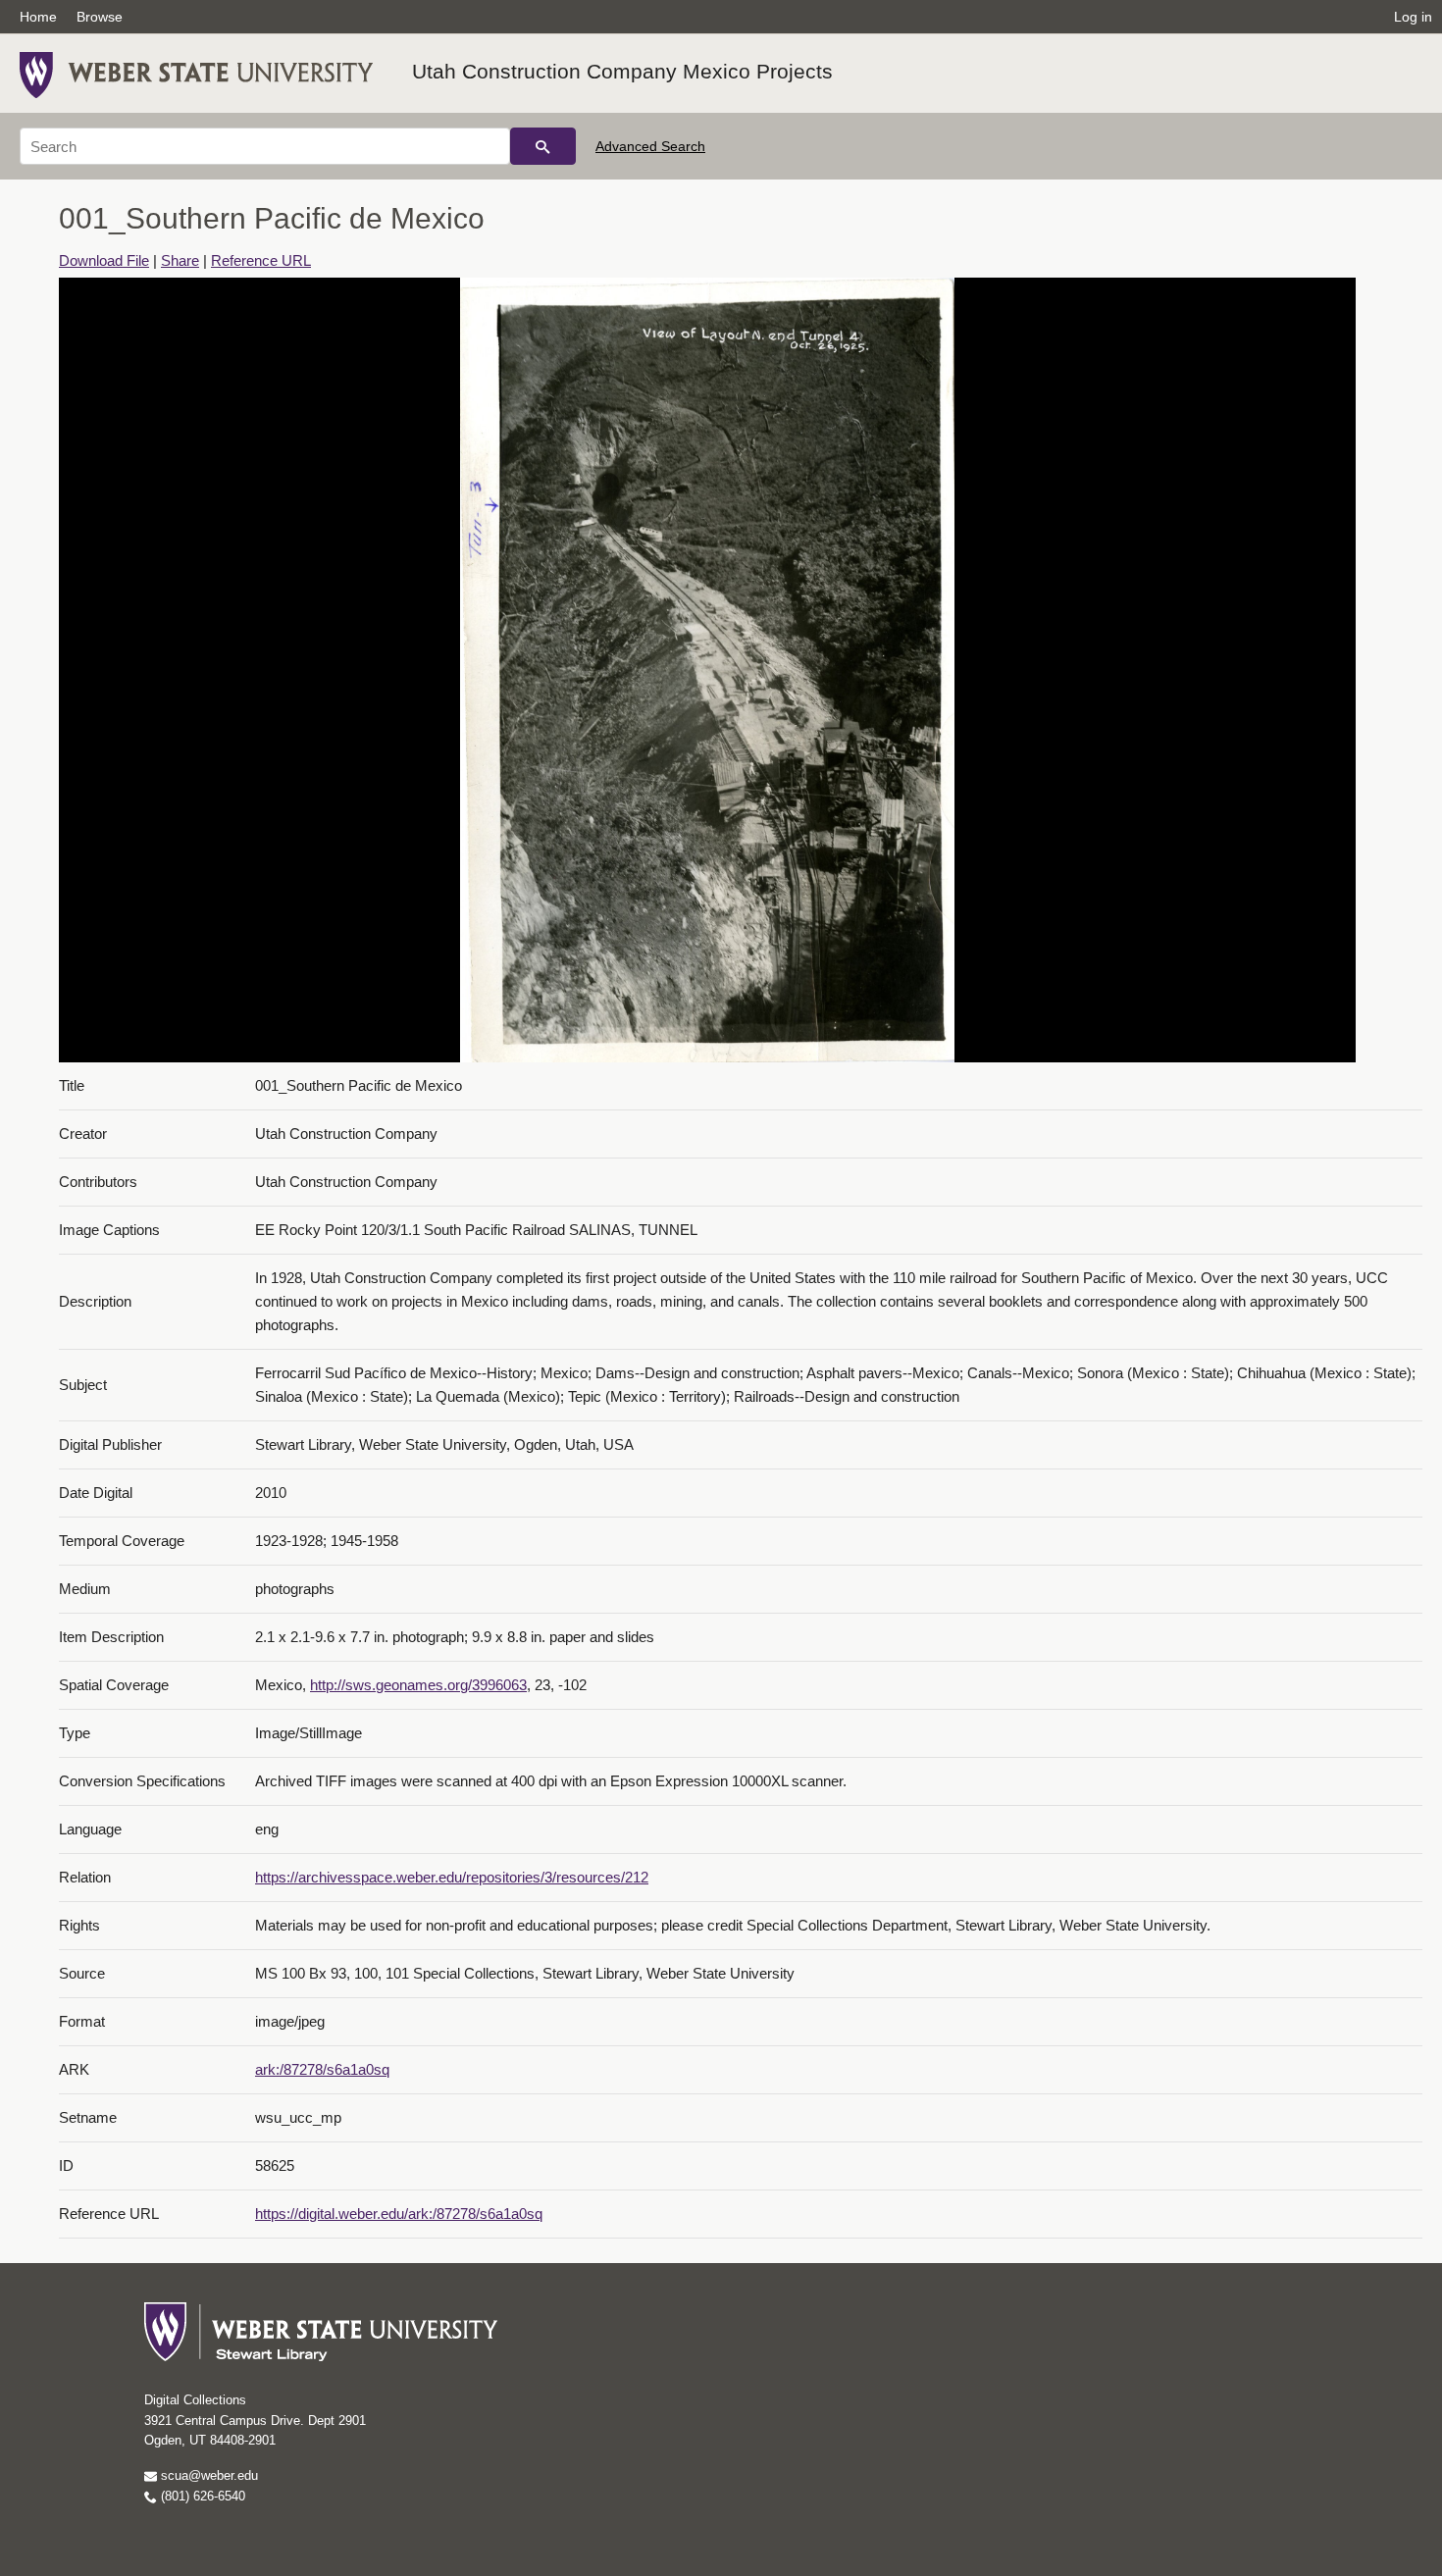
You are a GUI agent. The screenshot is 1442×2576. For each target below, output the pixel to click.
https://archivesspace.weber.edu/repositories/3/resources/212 (452, 1877)
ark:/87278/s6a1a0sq (322, 2069)
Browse (100, 17)
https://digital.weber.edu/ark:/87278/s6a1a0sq (399, 2214)
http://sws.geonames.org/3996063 (418, 1685)
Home (38, 17)
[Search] (543, 146)
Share (180, 260)
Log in (1413, 17)
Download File (104, 260)
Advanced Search (650, 146)
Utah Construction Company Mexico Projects (622, 71)
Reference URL (261, 260)
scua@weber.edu (207, 2475)
